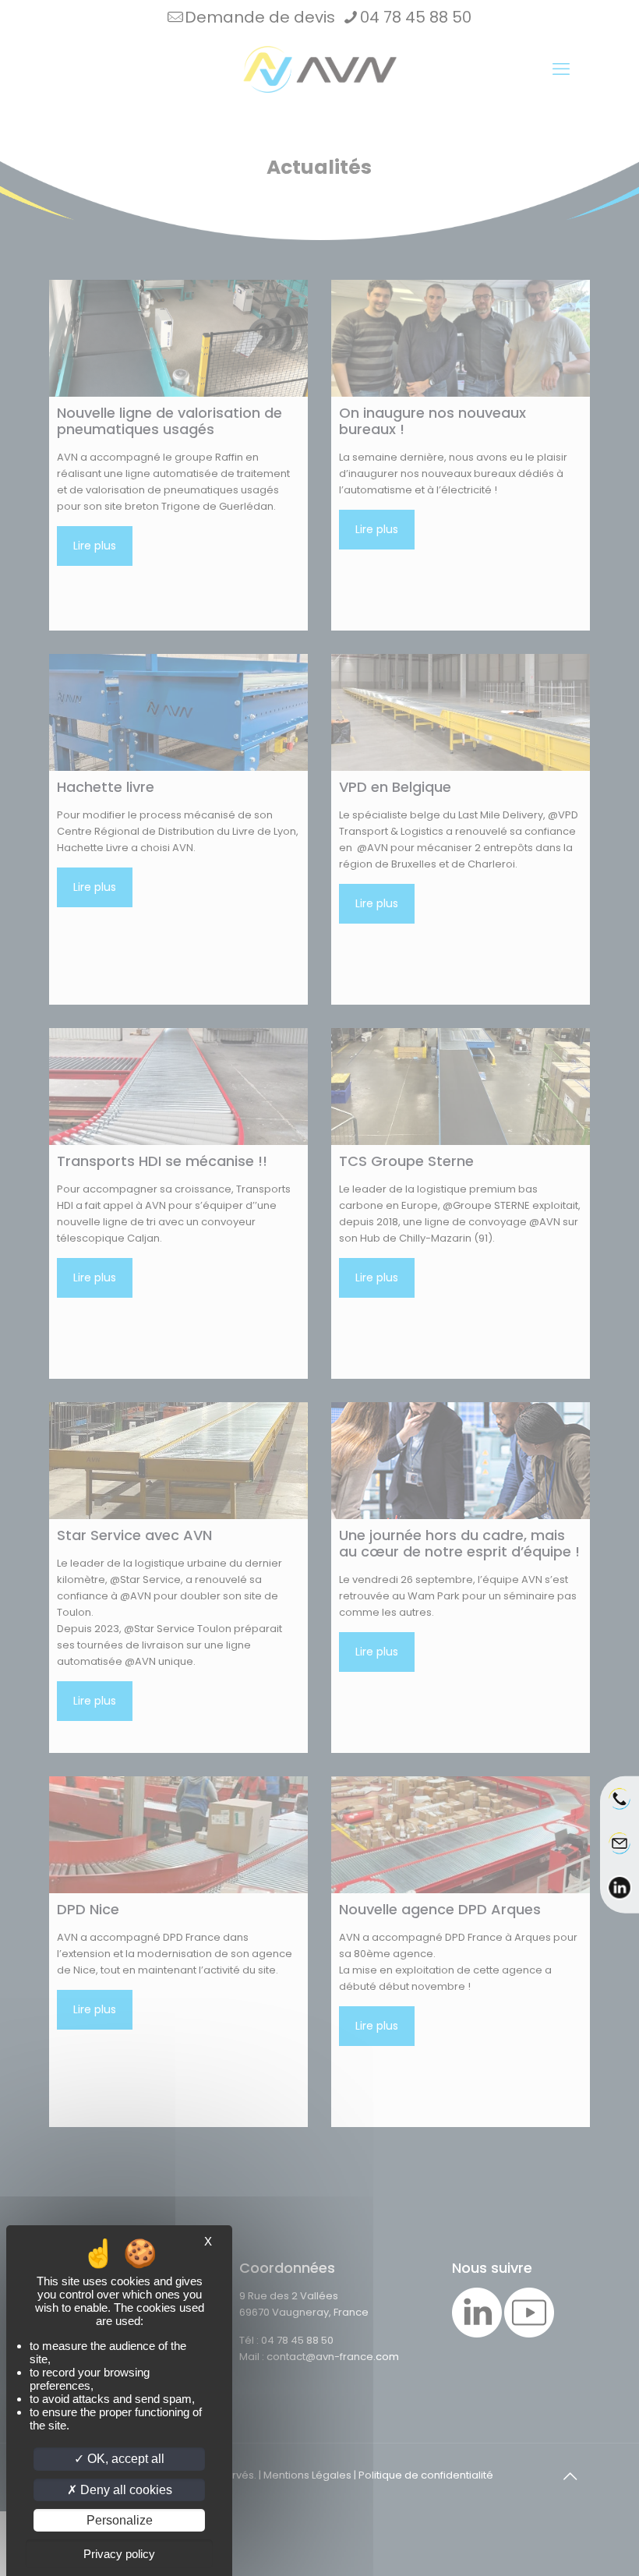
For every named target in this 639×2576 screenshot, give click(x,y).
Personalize (120, 2520)
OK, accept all (124, 2459)
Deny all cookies (125, 2490)
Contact (620, 1853)
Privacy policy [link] (119, 2554)
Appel (620, 1810)
